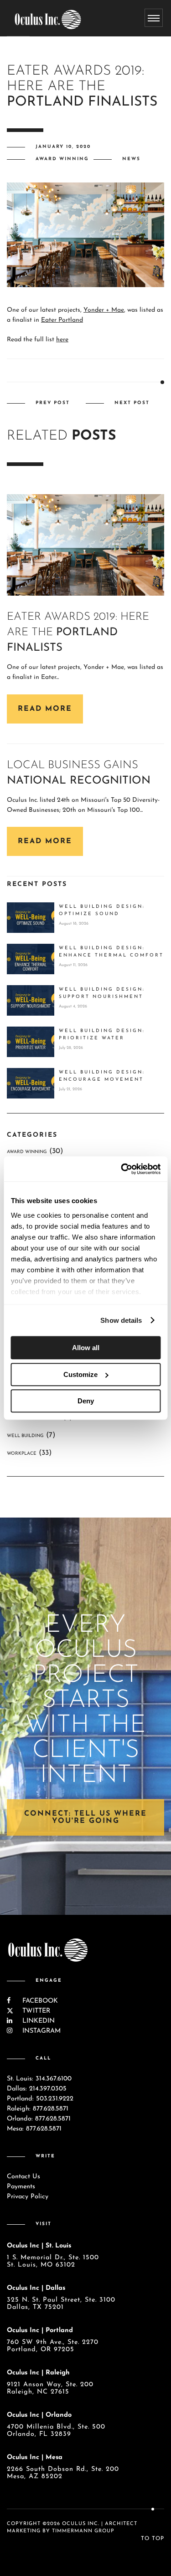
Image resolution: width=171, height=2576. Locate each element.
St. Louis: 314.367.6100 (39, 2079)
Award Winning (62, 159)
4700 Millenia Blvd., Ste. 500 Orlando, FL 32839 (56, 2431)
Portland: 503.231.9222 (40, 2099)
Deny (86, 1401)
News (131, 159)
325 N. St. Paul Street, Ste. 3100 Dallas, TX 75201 (61, 2304)
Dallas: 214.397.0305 (37, 2089)
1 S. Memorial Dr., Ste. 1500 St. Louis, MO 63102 (53, 2261)
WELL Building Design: (102, 910)
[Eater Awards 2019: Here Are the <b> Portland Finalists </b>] (85, 545)
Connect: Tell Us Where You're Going (85, 1817)
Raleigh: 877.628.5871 (38, 2109)
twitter (35, 2011)
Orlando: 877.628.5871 (39, 2119)
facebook (39, 2001)
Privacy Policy (28, 2197)
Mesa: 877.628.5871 (34, 2129)
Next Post (132, 403)
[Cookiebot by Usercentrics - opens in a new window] (122, 1169)
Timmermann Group (83, 2531)
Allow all (86, 1348)
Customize (80, 1374)
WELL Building (25, 1436)
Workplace (22, 1454)
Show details (121, 1320)
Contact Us (23, 2177)
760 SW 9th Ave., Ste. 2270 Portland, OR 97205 (53, 2346)
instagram (40, 2031)
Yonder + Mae (104, 310)
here (62, 340)
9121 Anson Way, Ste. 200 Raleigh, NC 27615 (50, 2388)
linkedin (37, 2021)
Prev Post (53, 403)
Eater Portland (62, 320)
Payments (21, 2187)
